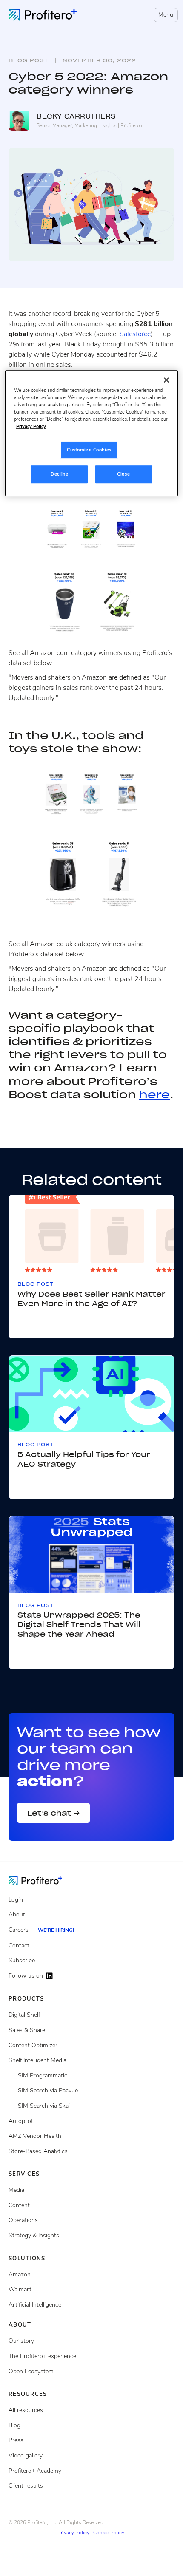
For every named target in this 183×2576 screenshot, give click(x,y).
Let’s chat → (53, 1813)
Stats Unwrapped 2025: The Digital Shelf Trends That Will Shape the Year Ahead (79, 1625)
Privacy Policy (73, 2533)
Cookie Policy (109, 2533)
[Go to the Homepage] (42, 1880)
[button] (164, 15)
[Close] (166, 380)
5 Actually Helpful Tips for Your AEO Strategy (84, 1459)
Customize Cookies (89, 450)
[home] (43, 15)
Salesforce (135, 334)
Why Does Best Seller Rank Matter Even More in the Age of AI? (91, 1299)
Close (123, 474)
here (154, 1095)
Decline (59, 474)
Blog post (29, 60)
